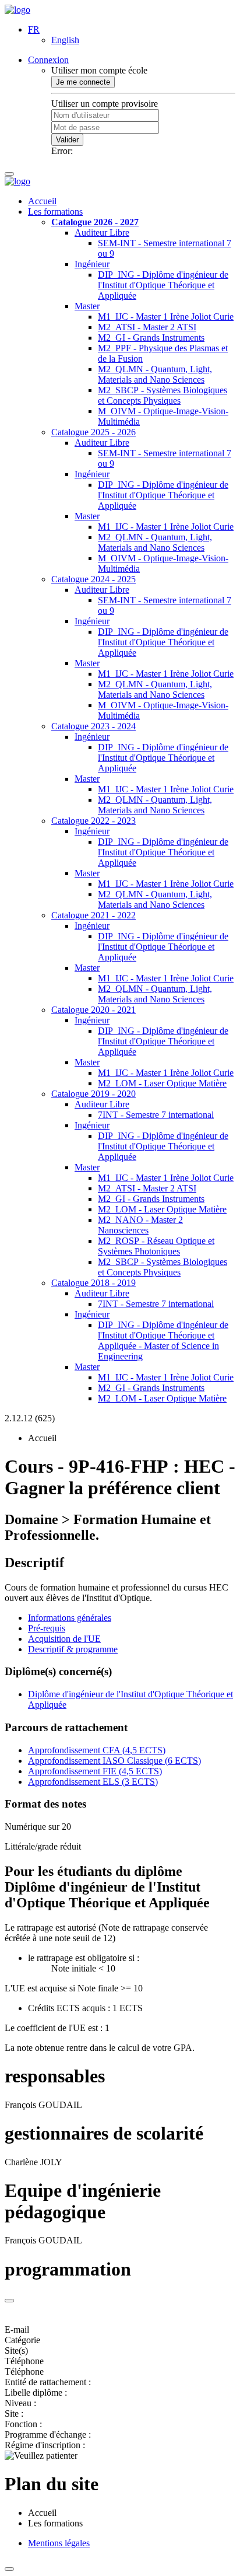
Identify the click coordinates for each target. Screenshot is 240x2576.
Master (87, 306)
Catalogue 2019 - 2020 (93, 1094)
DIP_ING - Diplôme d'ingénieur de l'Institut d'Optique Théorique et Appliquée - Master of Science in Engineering (163, 1341)
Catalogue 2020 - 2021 (93, 1010)
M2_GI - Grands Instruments (151, 338)
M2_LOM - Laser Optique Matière (162, 1083)
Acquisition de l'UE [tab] (64, 1639)
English (65, 40)
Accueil (42, 201)
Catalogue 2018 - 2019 (93, 1283)
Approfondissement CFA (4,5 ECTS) (97, 1750)
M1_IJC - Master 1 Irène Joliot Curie (166, 317)
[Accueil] (17, 10)
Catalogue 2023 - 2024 (93, 726)
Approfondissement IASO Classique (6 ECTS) (114, 1761)
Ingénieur (92, 264)
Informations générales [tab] (70, 1618)
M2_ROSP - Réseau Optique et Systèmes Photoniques (156, 1246)
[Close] (9, 2301)
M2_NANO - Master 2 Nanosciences (140, 1225)
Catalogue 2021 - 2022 (93, 915)
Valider (67, 140)
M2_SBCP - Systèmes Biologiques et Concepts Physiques (163, 395)
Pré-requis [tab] (47, 1628)
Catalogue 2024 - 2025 (93, 579)
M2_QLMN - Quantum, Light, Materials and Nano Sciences (155, 374)
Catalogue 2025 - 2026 (93, 432)
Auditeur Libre (102, 233)
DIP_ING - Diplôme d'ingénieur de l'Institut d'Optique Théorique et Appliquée (163, 285)
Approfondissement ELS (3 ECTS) (93, 1782)
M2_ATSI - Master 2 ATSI (147, 327)
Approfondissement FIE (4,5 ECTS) (95, 1771)
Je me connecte (83, 82)
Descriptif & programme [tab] (73, 1649)
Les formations (55, 212)
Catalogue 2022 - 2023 (93, 821)
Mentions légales (59, 2543)
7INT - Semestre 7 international (156, 1115)
